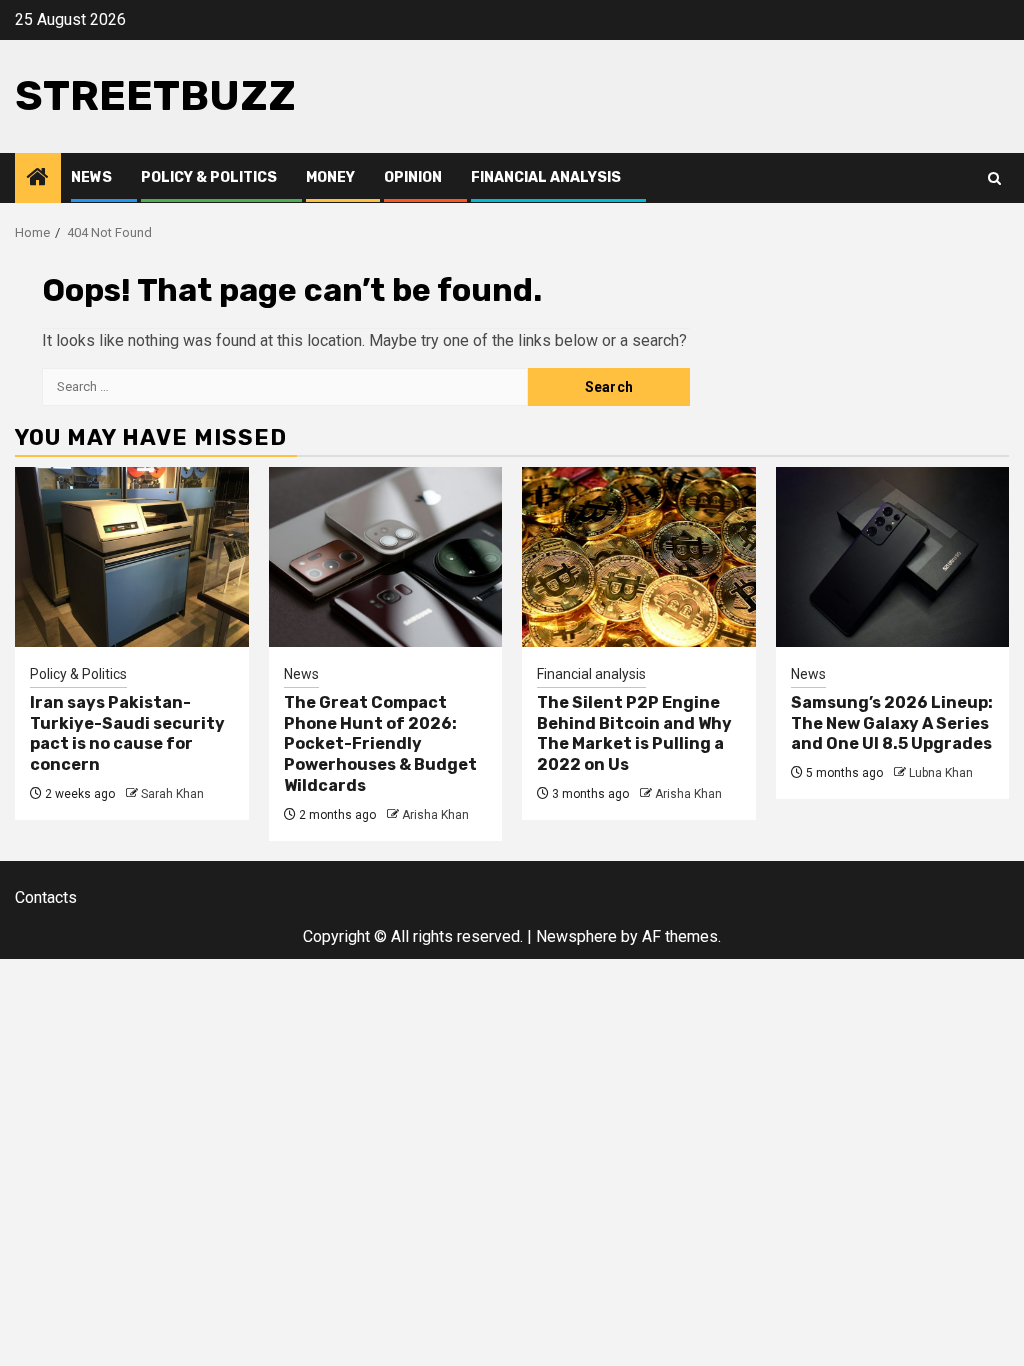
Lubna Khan (941, 773)
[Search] (994, 178)
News (91, 177)
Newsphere (576, 936)
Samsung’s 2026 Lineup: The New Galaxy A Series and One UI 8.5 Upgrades (892, 723)
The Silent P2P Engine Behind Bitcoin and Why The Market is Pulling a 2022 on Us (634, 733)
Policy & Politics (209, 177)
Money (330, 177)
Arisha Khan (435, 815)
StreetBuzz (155, 96)
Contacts (46, 897)
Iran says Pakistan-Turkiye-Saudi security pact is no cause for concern (127, 733)
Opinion (413, 177)
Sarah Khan (172, 794)
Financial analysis (546, 177)
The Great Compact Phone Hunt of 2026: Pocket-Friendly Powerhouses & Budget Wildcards (380, 744)
